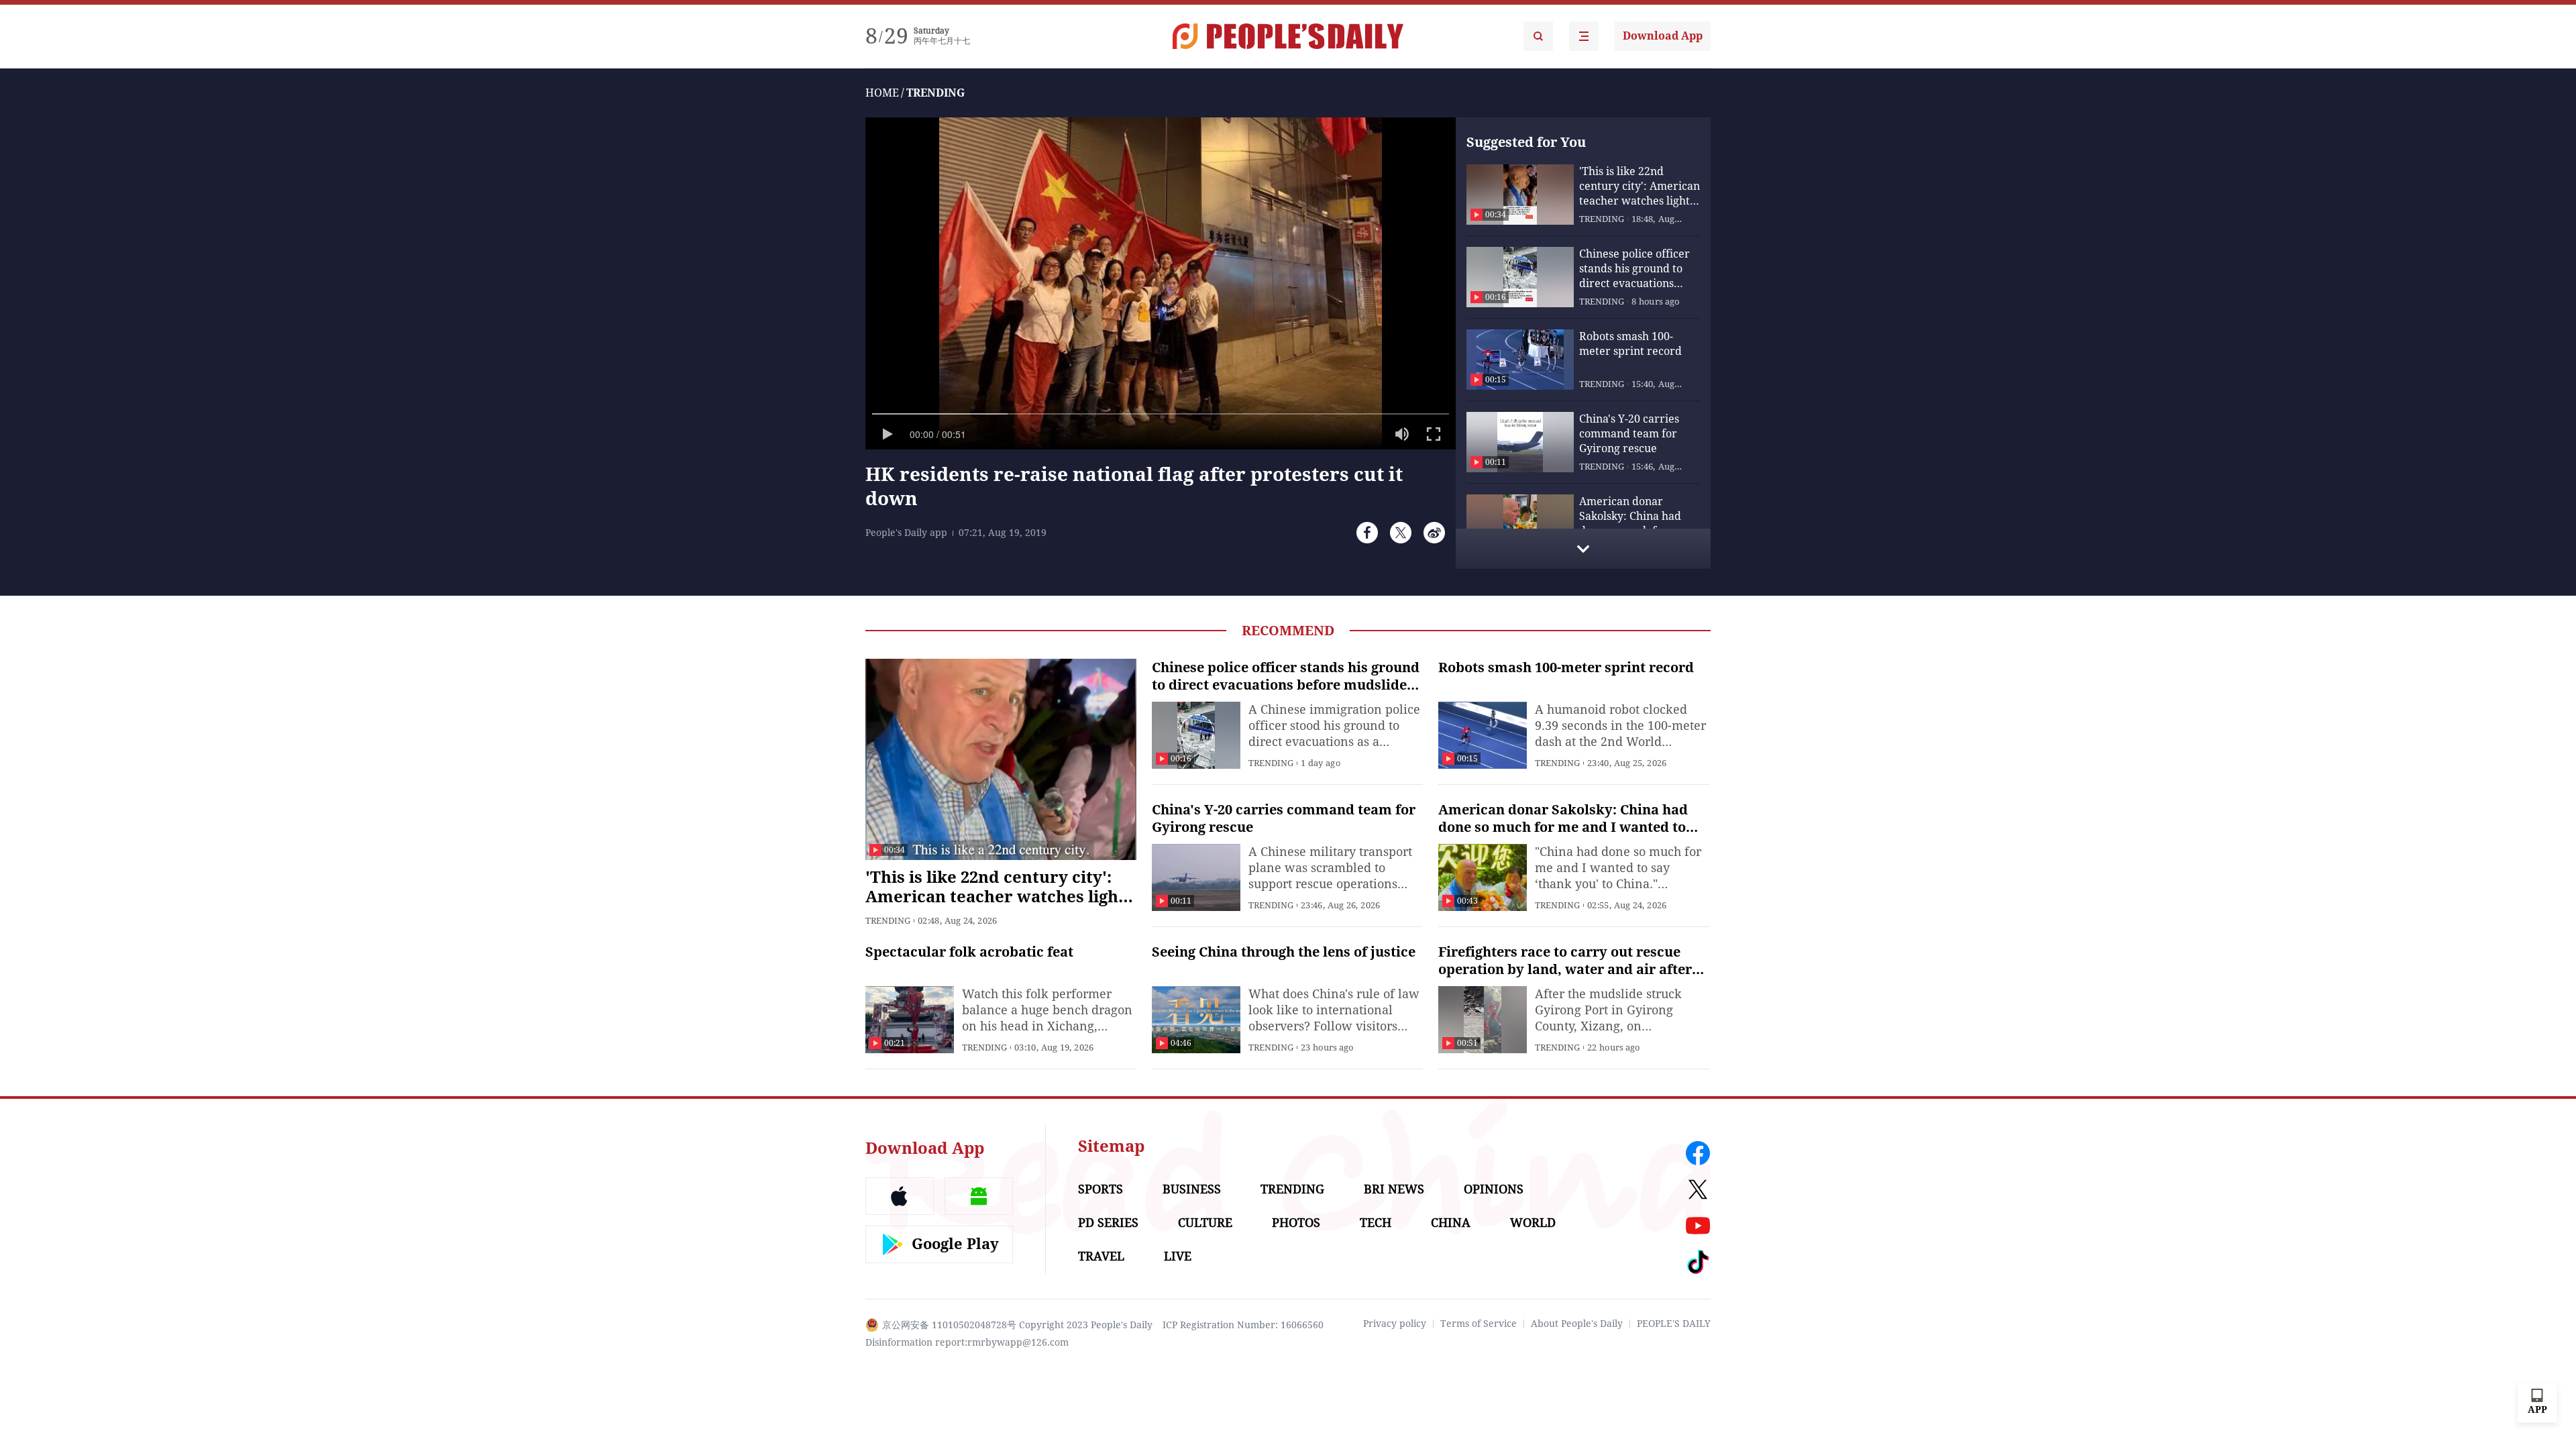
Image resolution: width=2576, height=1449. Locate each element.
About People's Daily (1577, 1324)
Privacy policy (1395, 1324)
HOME (882, 93)
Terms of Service (1479, 1324)
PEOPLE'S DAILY (1674, 1324)
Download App (1663, 36)
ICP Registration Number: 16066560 (1243, 1325)
